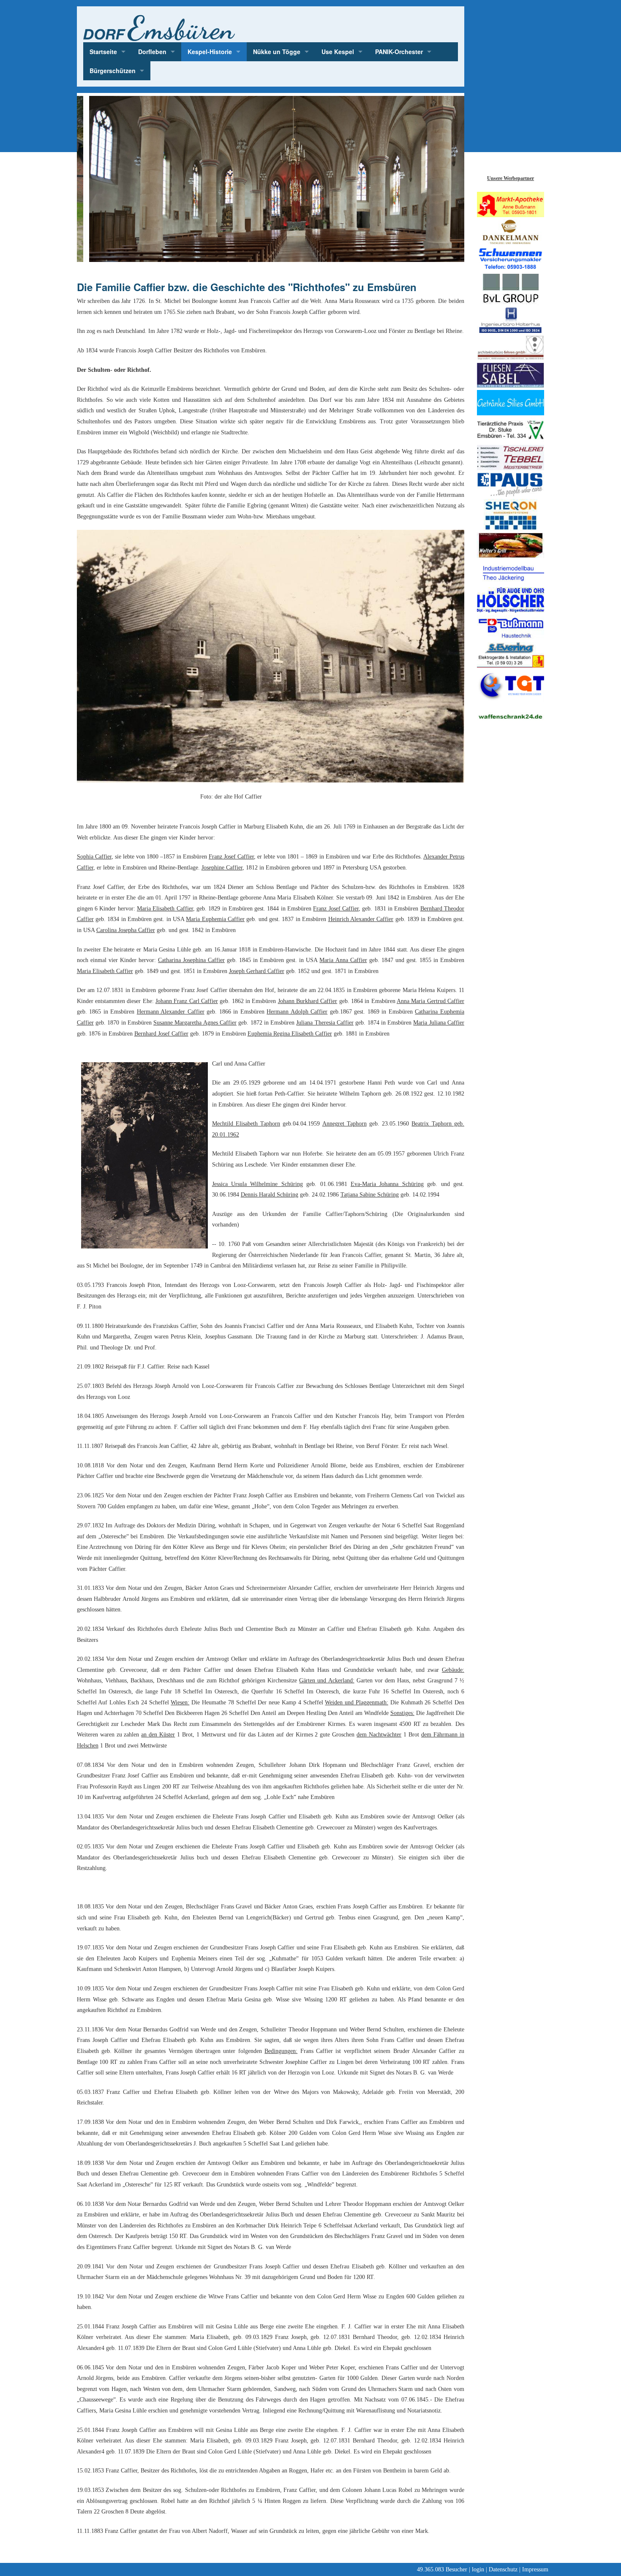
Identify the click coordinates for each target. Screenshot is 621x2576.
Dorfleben (152, 52)
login (478, 2569)
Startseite (103, 52)
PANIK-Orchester (399, 52)
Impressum (535, 2569)
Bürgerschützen (113, 71)
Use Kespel (338, 52)
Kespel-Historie (210, 52)
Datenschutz (503, 2569)
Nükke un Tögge (277, 52)
